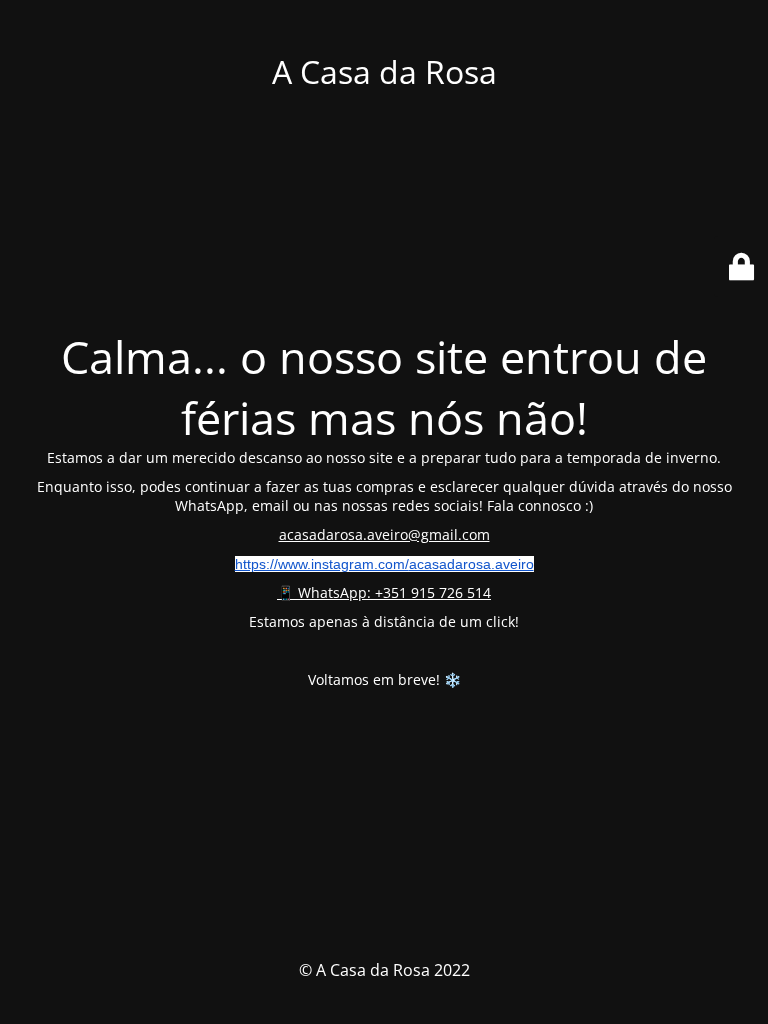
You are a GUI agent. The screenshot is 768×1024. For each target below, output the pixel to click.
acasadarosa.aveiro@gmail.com (384, 534)
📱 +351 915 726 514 (384, 592)
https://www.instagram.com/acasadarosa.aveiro (384, 564)
